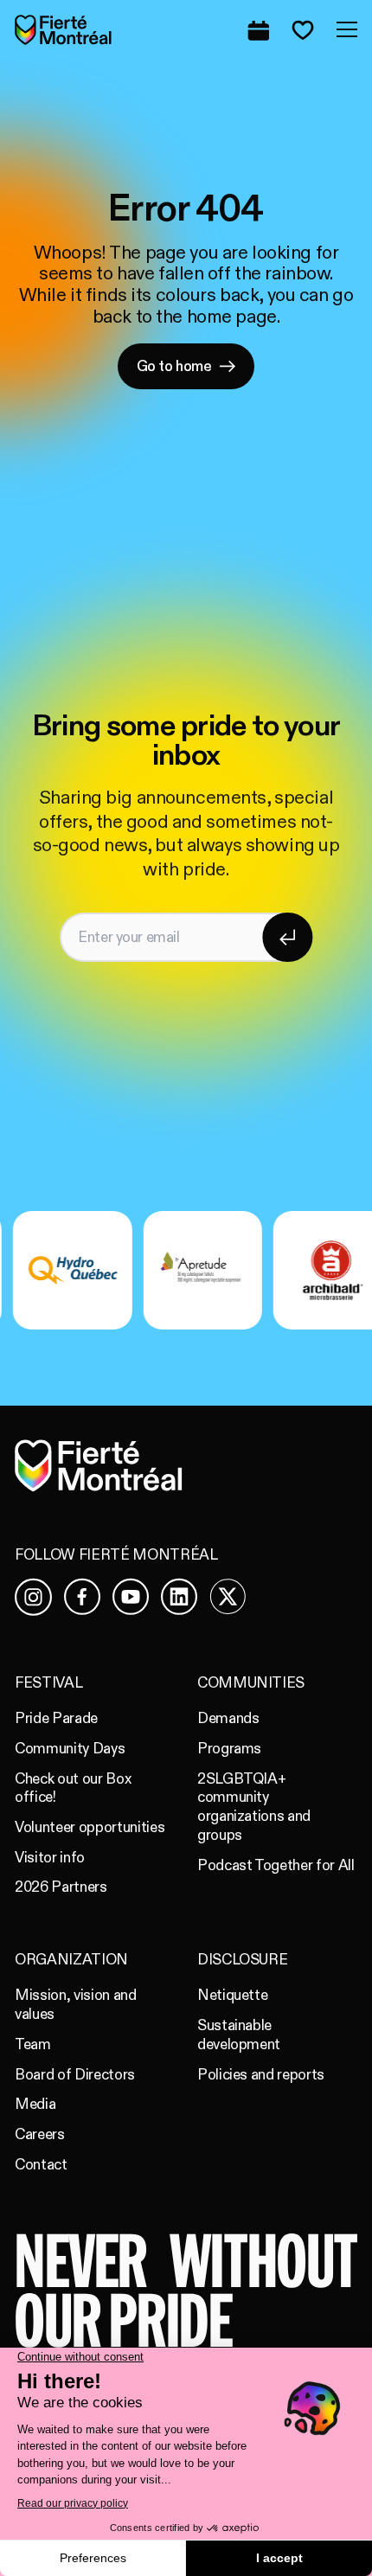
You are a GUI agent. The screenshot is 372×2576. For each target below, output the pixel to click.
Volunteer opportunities (90, 1827)
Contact (41, 2165)
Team (33, 2044)
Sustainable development (239, 2035)
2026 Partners (61, 1887)
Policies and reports (261, 2075)
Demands (228, 1718)
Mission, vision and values (75, 2005)
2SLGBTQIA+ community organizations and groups (254, 1807)
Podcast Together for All (276, 1865)
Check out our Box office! (73, 1788)
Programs (229, 1749)
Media (35, 2104)
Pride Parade (56, 1718)
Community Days (70, 1749)
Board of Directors (75, 2075)
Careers (40, 2134)
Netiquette (233, 1995)
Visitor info (50, 1858)
